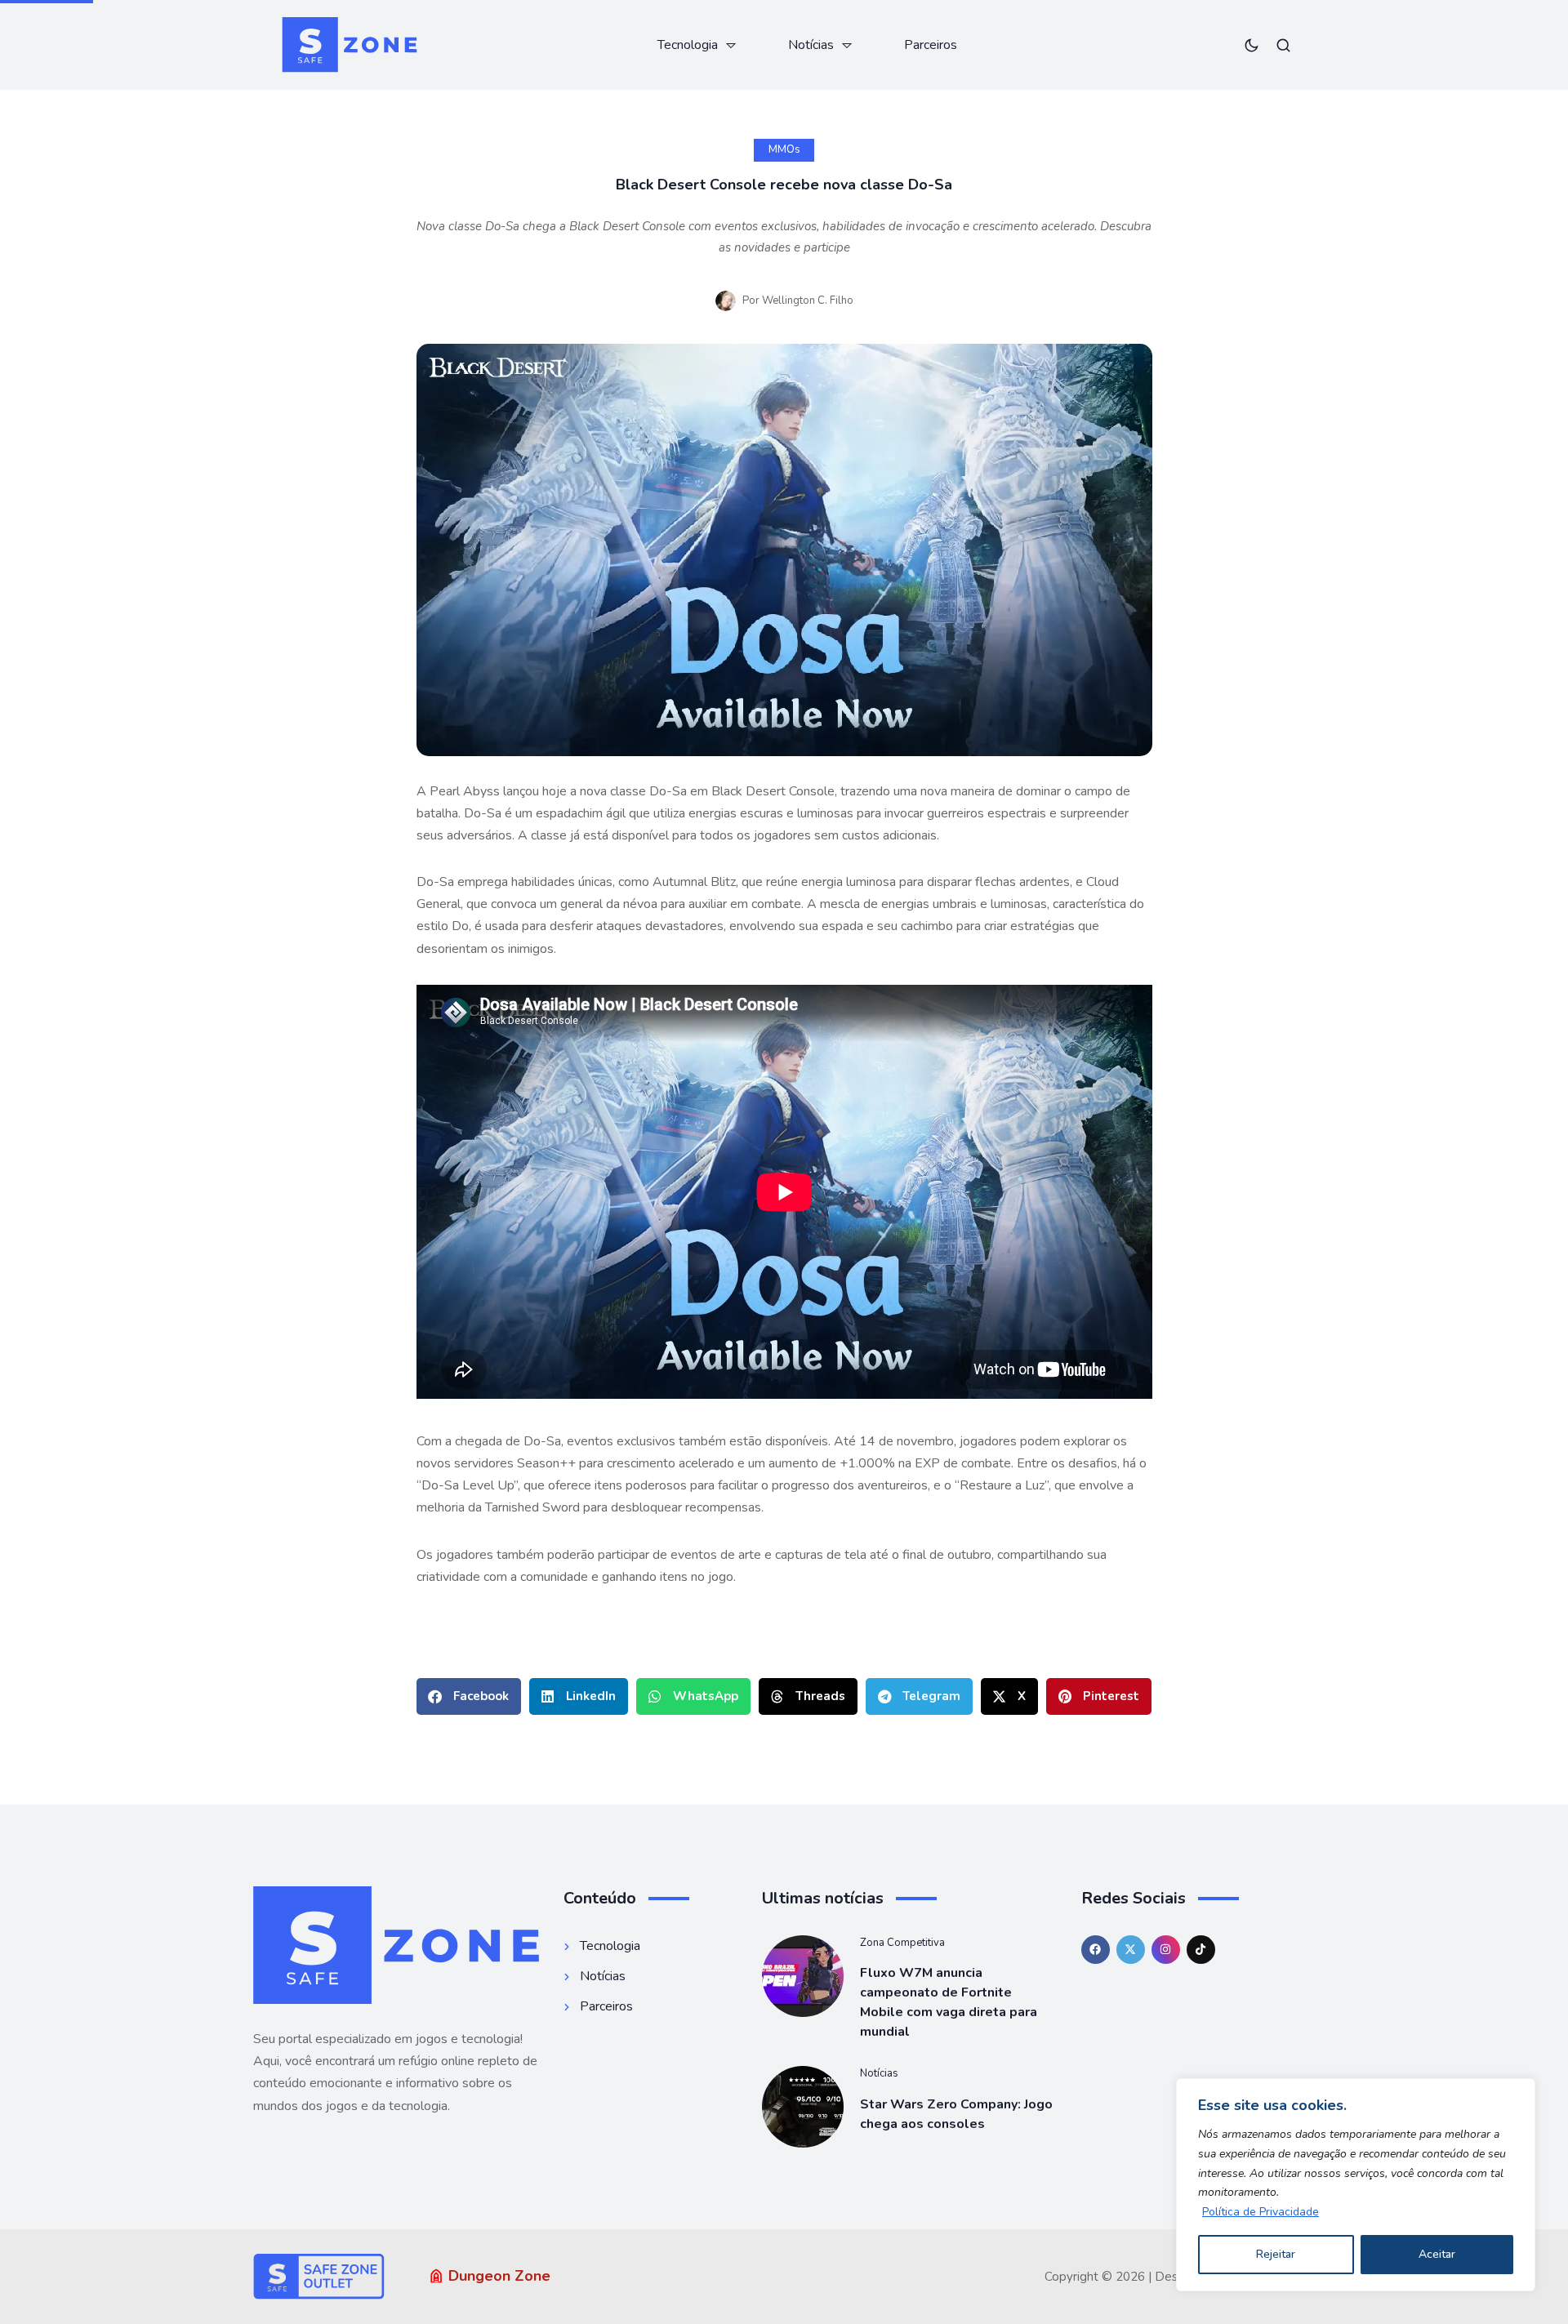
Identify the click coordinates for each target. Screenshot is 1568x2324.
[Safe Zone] (349, 45)
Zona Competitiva (902, 1943)
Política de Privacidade (1261, 2212)
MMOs (784, 149)
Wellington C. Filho (808, 301)
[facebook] (1096, 1950)
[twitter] (1131, 1950)
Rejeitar (1276, 2254)
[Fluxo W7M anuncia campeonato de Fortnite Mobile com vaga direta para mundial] (803, 1976)
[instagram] (1166, 1950)
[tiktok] (1201, 1950)
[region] (1356, 2185)
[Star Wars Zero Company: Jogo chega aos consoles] (803, 2107)
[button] (469, 1696)
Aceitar (1437, 2254)
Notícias (879, 2073)
